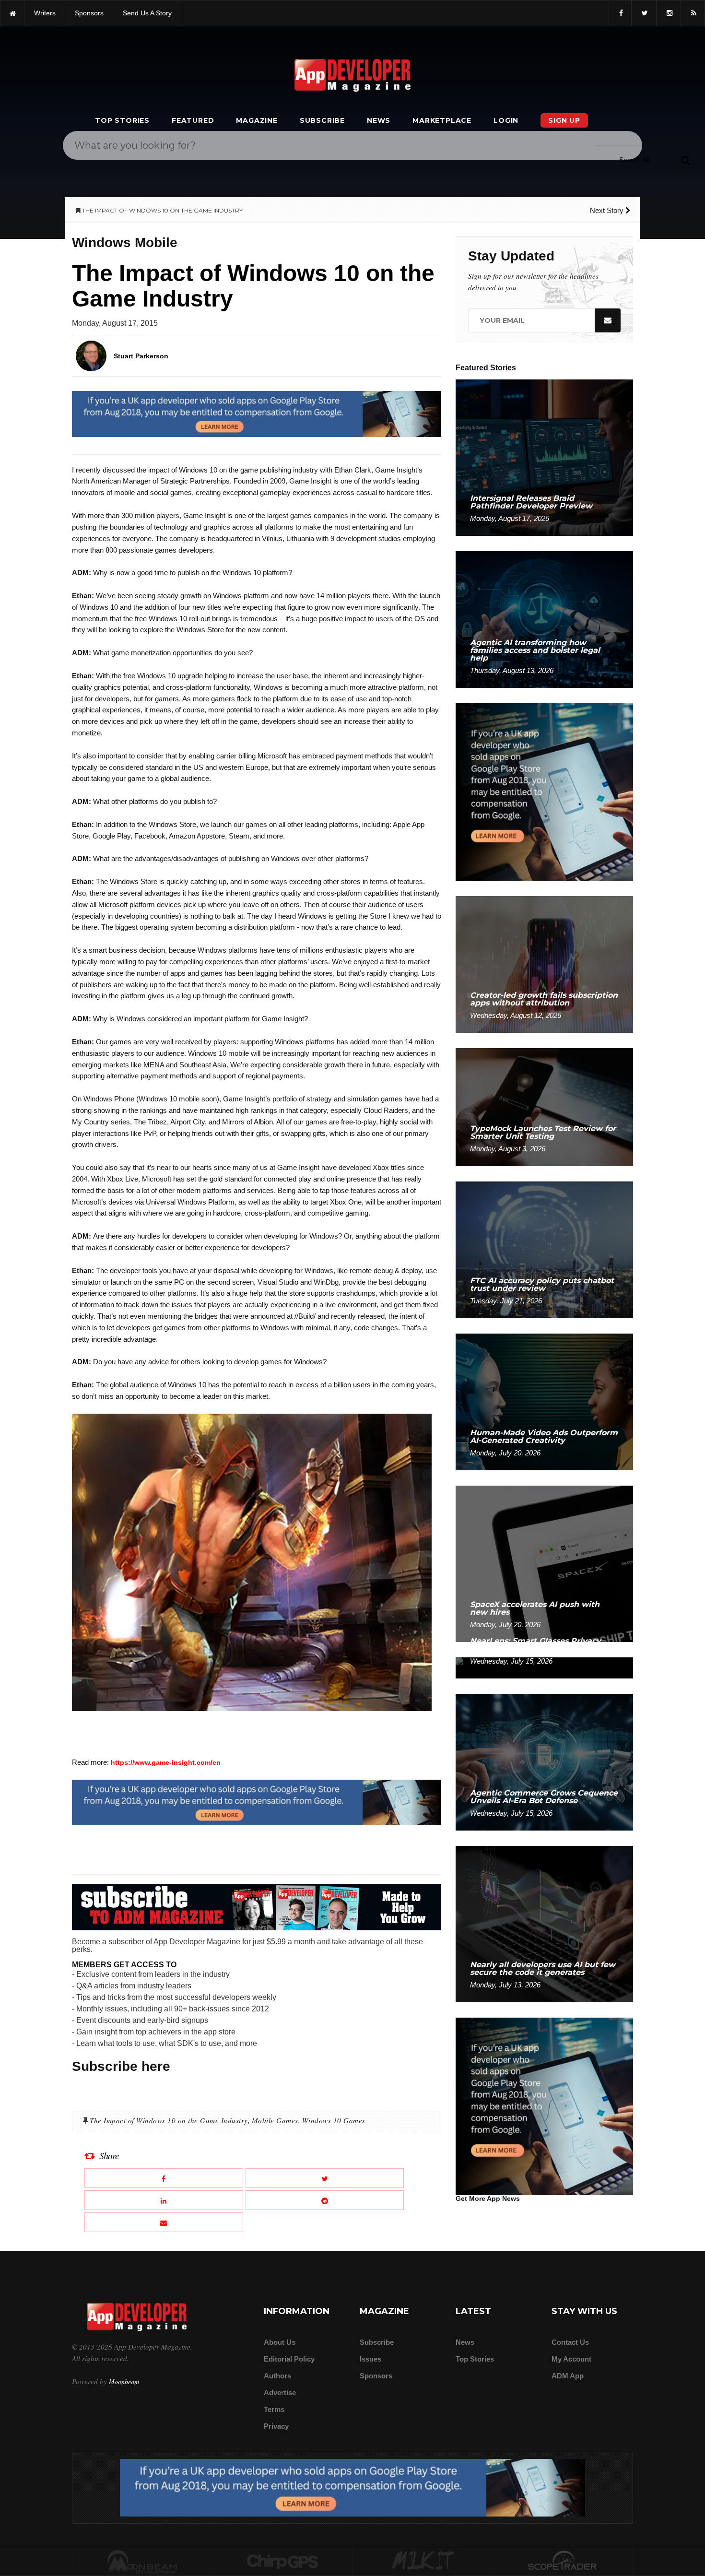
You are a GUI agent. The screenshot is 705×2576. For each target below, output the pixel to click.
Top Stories (122, 120)
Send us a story (147, 13)
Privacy (276, 2426)
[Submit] (685, 160)
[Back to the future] (12, 13)
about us (280, 2342)
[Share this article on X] (325, 2178)
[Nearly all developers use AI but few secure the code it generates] (544, 1923)
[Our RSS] (693, 13)
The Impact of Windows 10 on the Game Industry (169, 2120)
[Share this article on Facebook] (164, 2178)
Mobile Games (275, 2120)
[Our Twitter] (644, 13)
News (379, 120)
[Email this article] (164, 2222)
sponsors (89, 13)
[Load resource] (257, 414)
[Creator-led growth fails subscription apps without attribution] (544, 964)
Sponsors (376, 2376)
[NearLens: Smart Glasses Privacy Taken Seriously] (544, 1667)
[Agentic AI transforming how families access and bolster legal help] (544, 619)
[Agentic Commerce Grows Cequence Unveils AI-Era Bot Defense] (544, 1762)
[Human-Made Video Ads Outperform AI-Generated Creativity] (544, 1401)
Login (506, 120)
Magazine (257, 120)
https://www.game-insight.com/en (166, 1762)
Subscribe (322, 120)
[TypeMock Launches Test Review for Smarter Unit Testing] (544, 1106)
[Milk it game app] (423, 2561)
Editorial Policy (289, 2359)
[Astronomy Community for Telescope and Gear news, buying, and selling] (563, 2561)
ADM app (568, 2376)
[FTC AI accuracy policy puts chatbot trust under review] (544, 1249)
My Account (571, 2359)
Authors (277, 2376)
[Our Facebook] (620, 13)
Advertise (280, 2393)
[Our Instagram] (669, 13)
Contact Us (570, 2342)
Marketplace (442, 120)
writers (45, 13)
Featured (193, 120)
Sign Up (564, 120)
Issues (370, 2359)
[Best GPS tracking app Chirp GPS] (283, 2561)
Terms (274, 2409)
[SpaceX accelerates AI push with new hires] (544, 1563)
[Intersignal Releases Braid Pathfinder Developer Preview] (544, 457)
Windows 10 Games (334, 2120)
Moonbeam (124, 2381)
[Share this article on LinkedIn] (164, 2200)
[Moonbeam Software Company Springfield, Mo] (142, 2561)
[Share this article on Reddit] (325, 2200)
